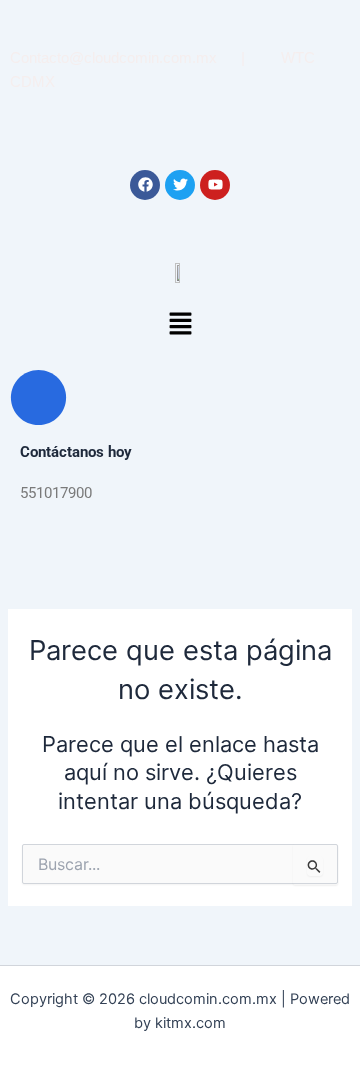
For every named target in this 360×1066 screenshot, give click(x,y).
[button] (180, 325)
